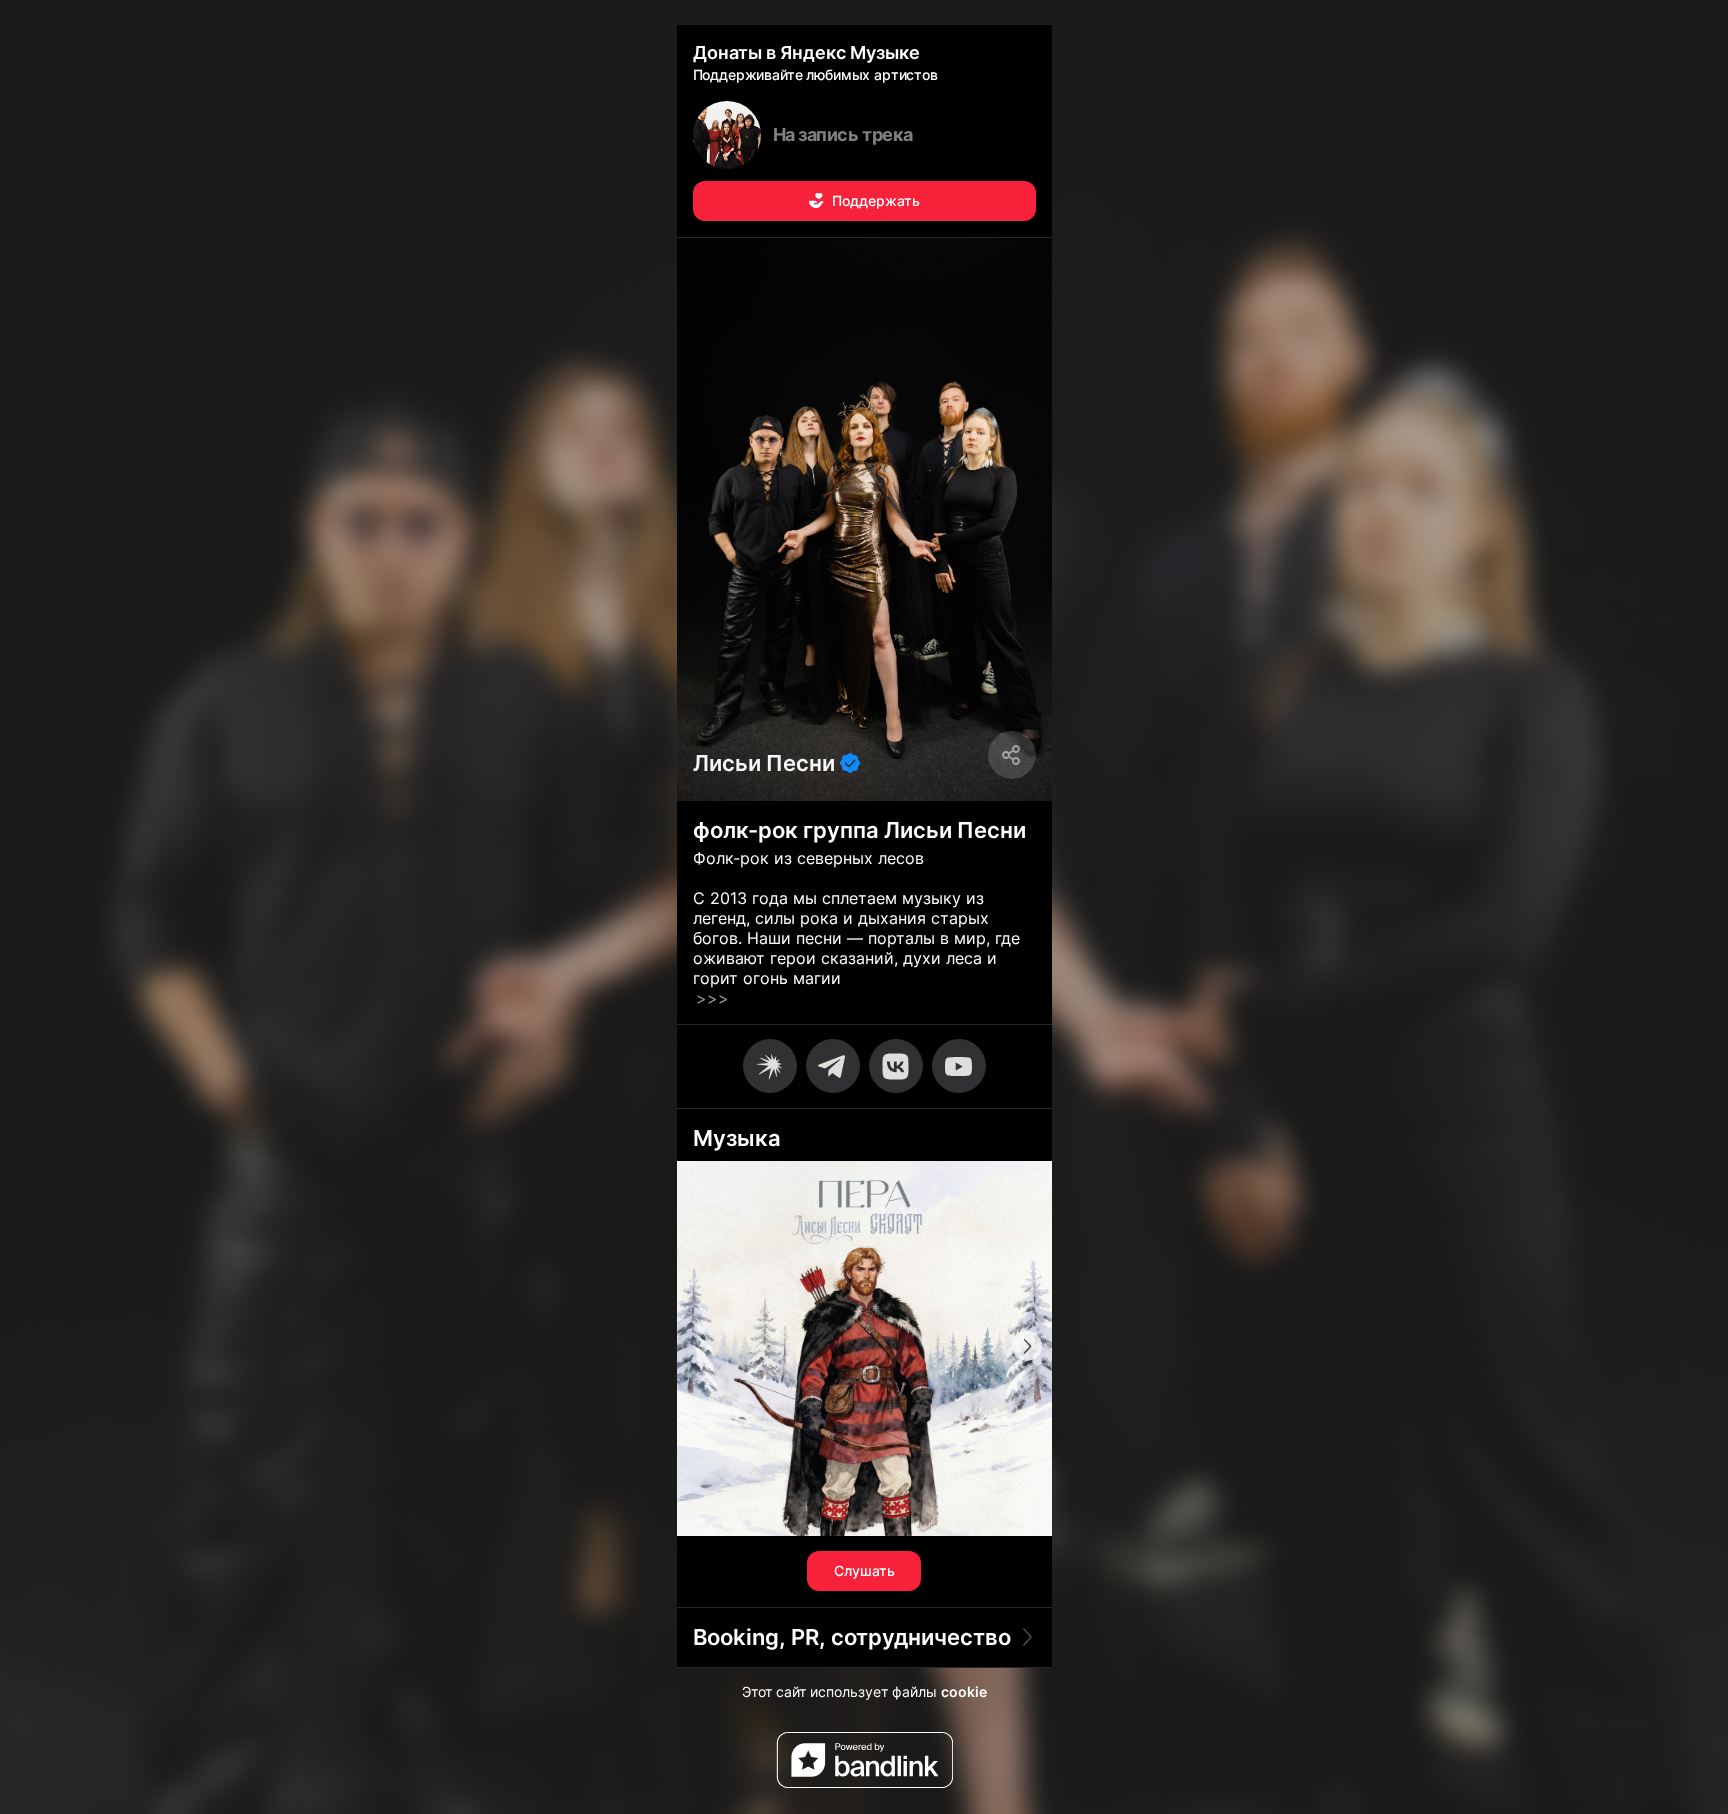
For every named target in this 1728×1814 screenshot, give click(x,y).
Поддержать (876, 200)
